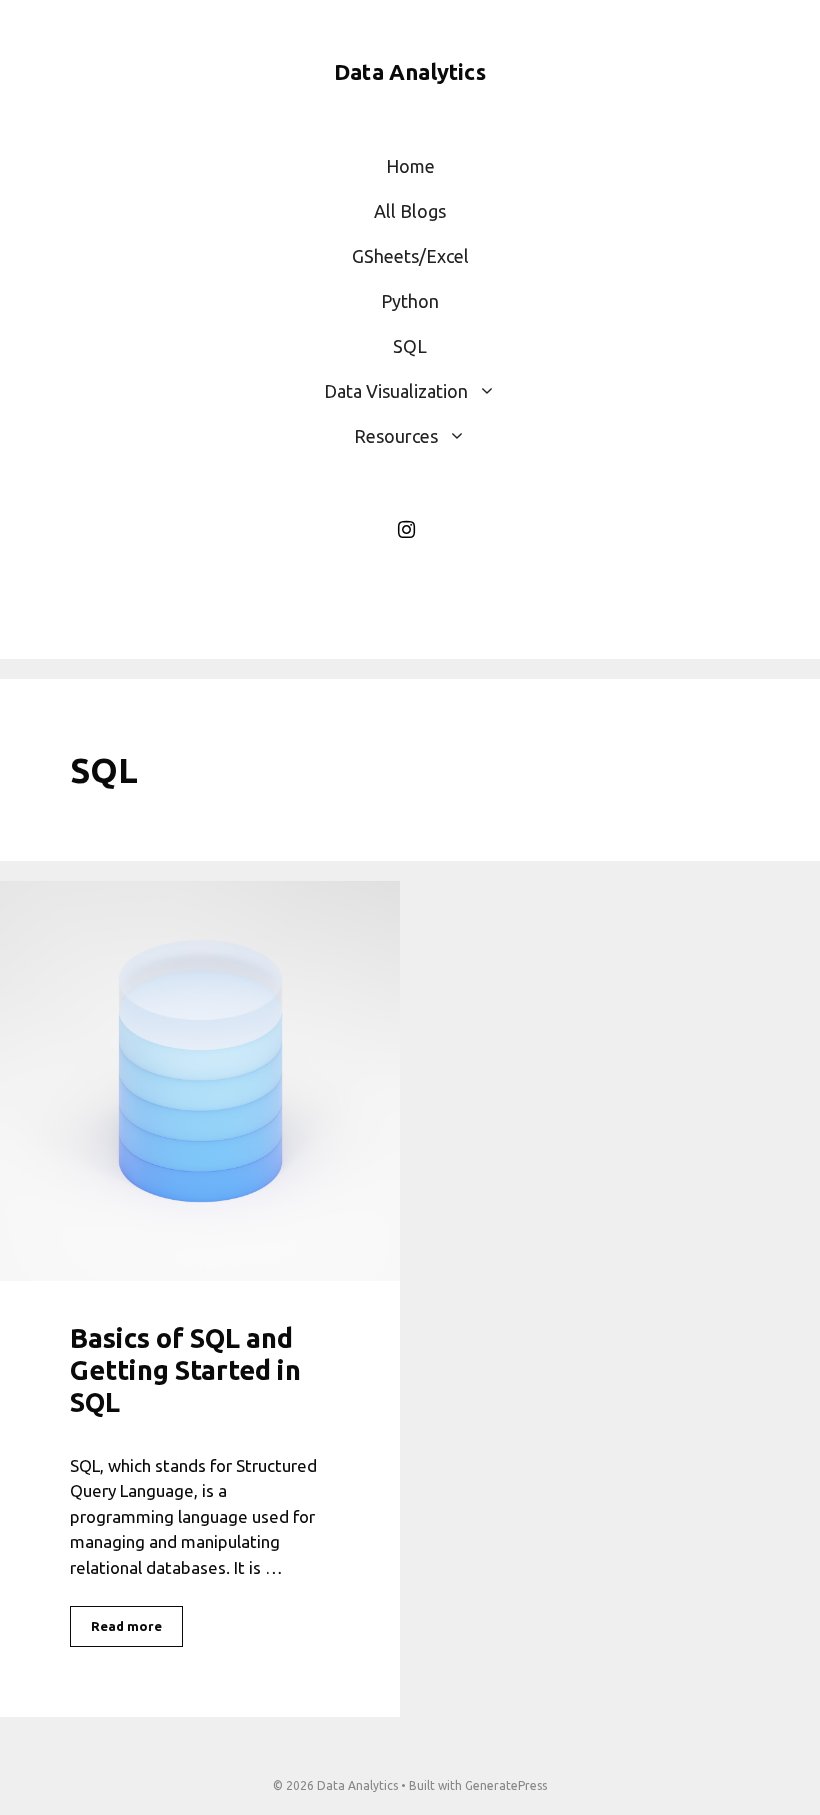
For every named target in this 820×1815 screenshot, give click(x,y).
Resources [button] (396, 436)
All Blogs (410, 211)
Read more (126, 1626)
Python (410, 301)
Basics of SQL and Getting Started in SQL (185, 1370)
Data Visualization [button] (396, 391)
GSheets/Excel (410, 256)
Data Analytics (409, 71)
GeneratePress (506, 1785)
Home (410, 166)
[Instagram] (406, 530)
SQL (410, 346)
